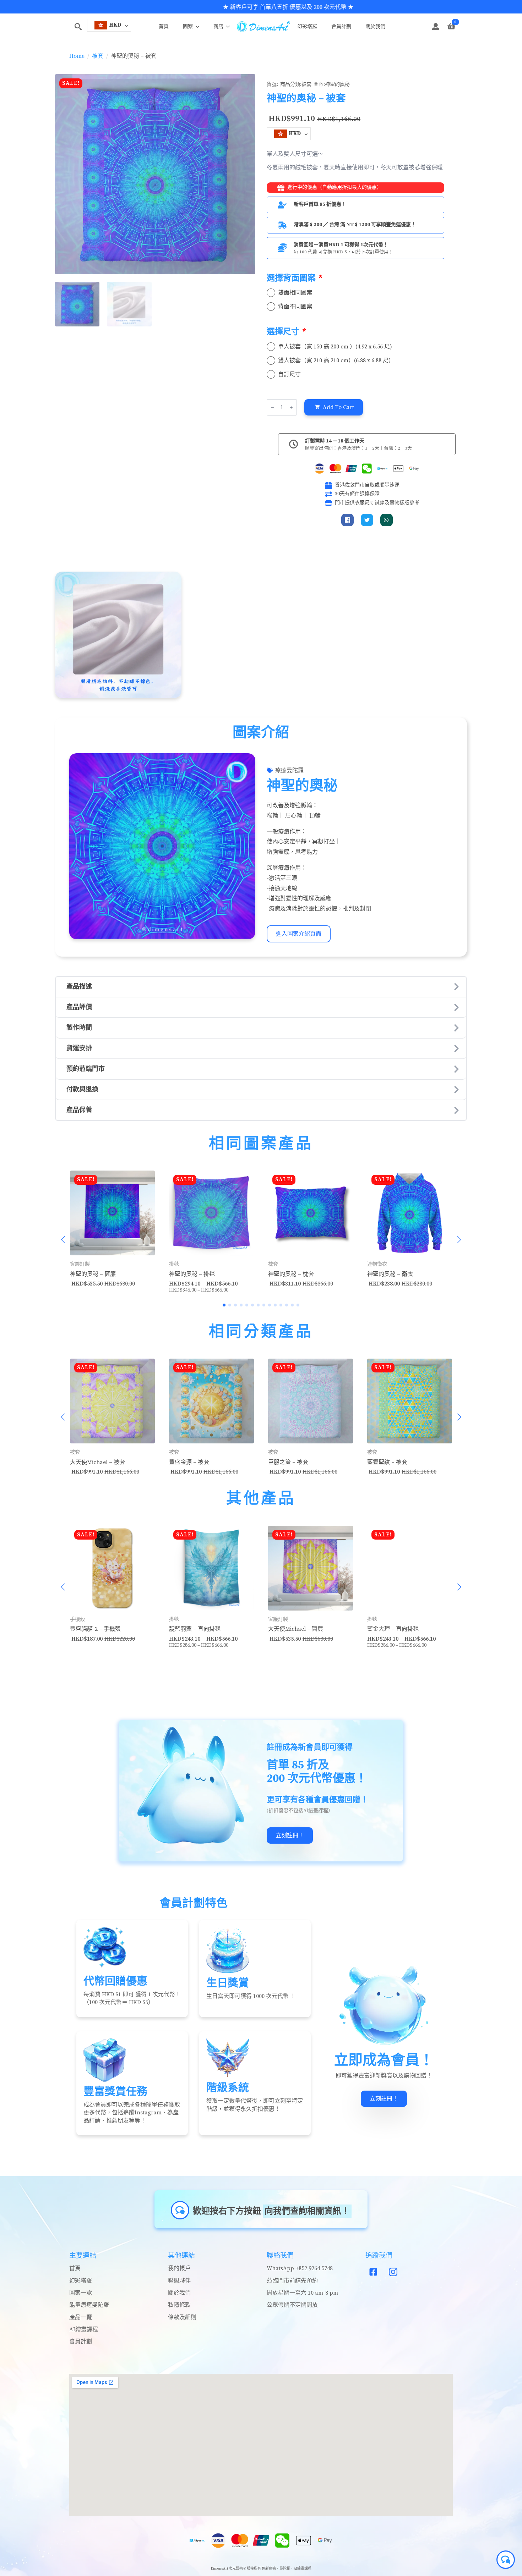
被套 (98, 56)
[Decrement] (272, 407)
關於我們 (375, 27)
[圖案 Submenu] (200, 27)
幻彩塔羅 (307, 27)
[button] (63, 1240)
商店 (218, 27)
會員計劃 (341, 27)
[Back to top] (13, 2563)
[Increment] (291, 407)
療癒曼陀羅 (289, 770)
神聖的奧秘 (337, 84)
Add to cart (338, 407)
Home (77, 56)
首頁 (164, 27)
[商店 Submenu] (230, 27)
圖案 (188, 27)
